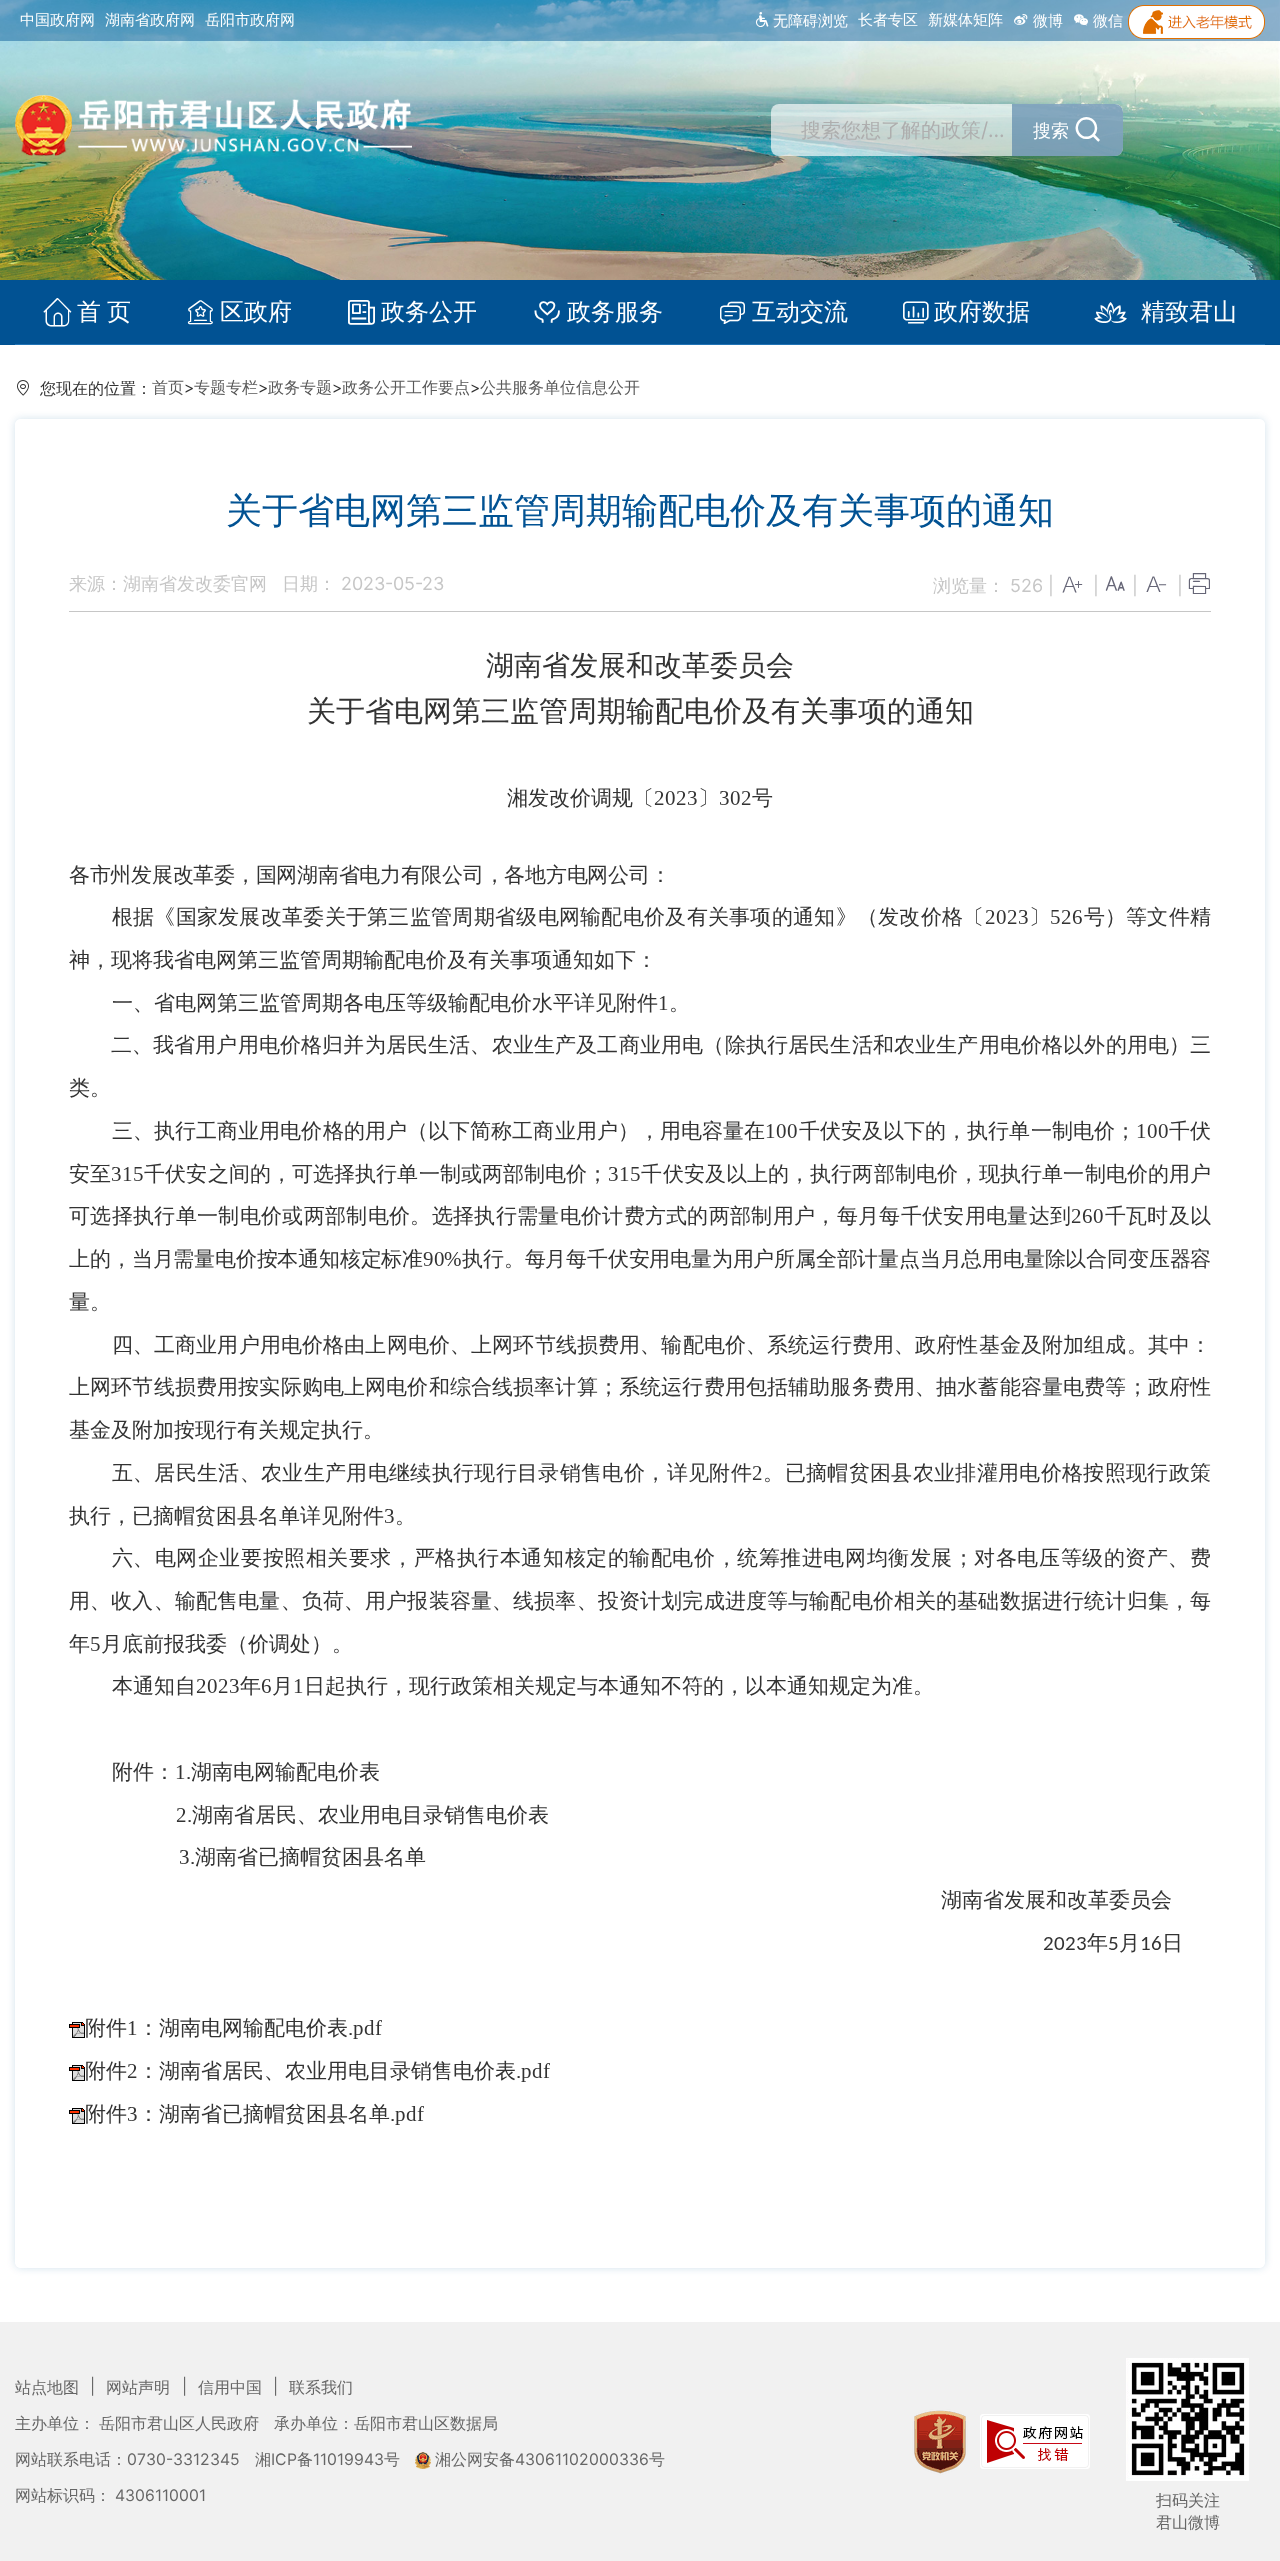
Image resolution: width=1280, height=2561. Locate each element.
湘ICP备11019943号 (329, 2459)
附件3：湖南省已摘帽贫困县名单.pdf (254, 2114)
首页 (168, 387)
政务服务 (615, 312)
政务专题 (300, 387)
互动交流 (800, 312)
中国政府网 (57, 19)
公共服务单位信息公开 (560, 387)
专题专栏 (226, 387)
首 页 (104, 312)
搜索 (1051, 130)
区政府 (256, 312)
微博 (1046, 20)
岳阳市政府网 (250, 19)
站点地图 (49, 2387)
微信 (1106, 20)
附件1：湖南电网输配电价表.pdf (233, 2028)
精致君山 (1189, 312)
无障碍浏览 (808, 20)
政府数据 (982, 312)
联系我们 (321, 2387)
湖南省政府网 (150, 19)
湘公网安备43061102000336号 (548, 2459)
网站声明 (140, 2387)
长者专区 (888, 19)
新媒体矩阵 (965, 19)
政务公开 (429, 312)
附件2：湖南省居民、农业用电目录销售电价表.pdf (317, 2071)
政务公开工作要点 (406, 387)
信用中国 (232, 2387)
